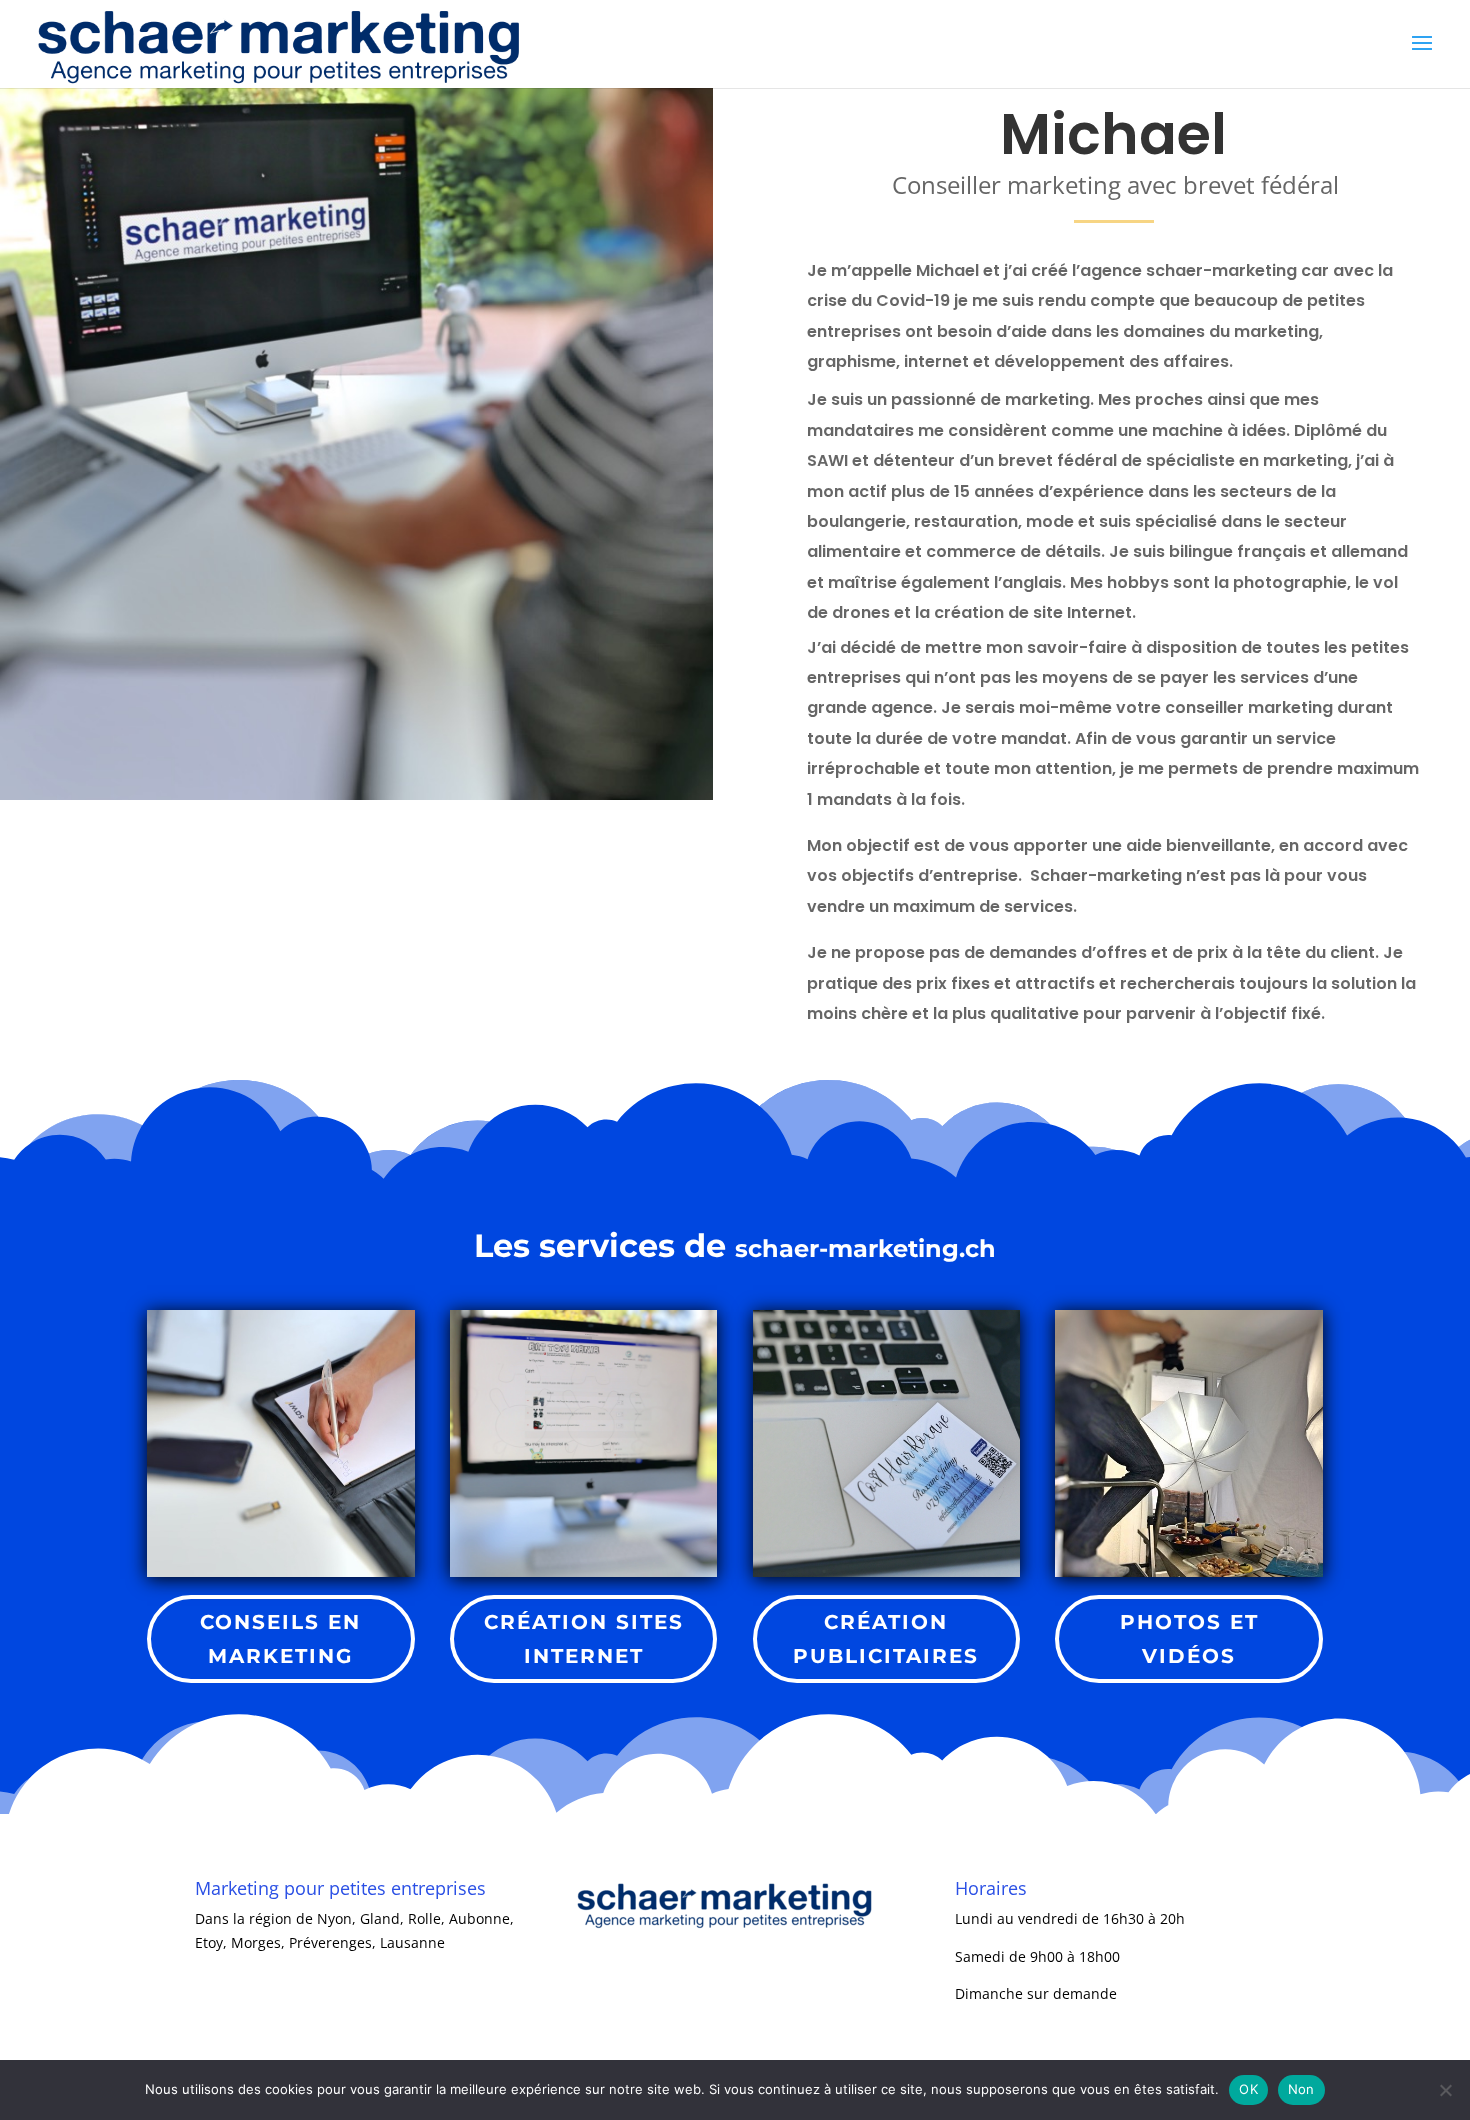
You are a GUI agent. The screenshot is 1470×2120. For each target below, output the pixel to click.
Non (1301, 2089)
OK (1248, 2089)
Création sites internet (584, 1639)
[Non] (1445, 2090)
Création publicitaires (886, 1639)
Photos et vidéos (1189, 1639)
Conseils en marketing (280, 1639)
